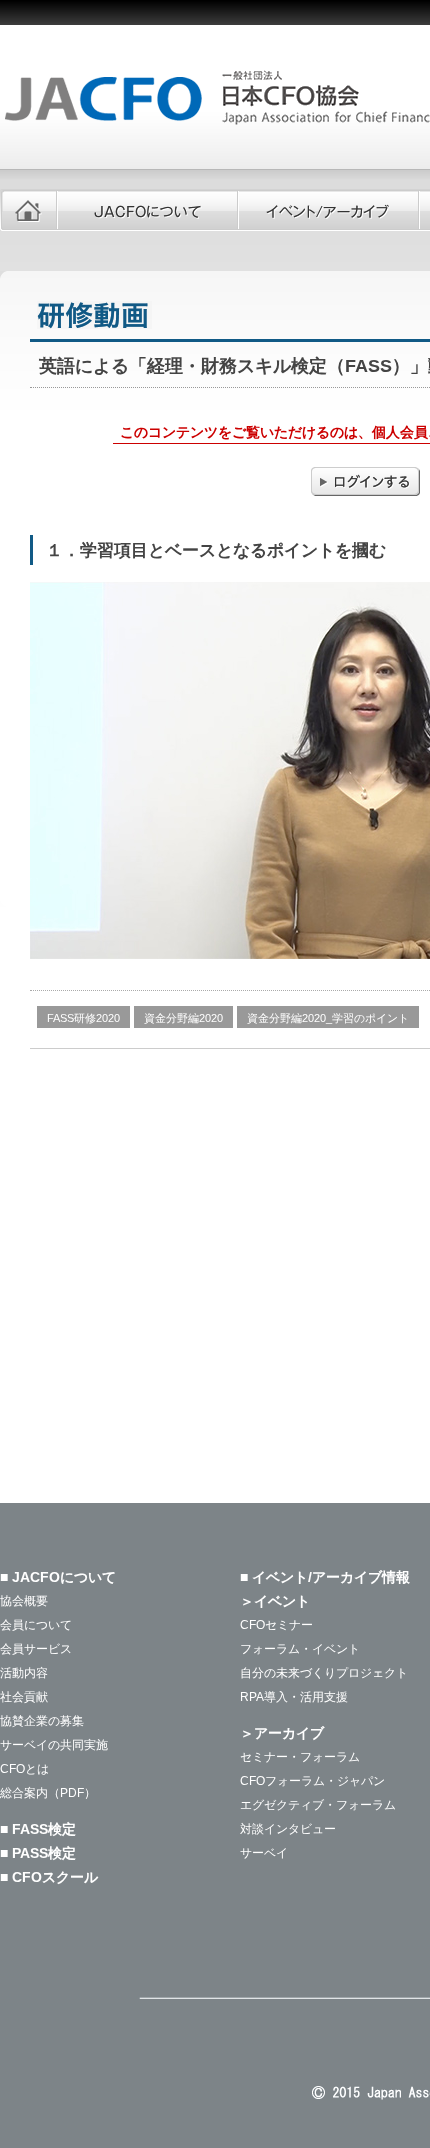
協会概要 (24, 1601)
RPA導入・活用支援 (294, 1697)
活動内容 (24, 1673)
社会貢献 (24, 1697)
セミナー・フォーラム (300, 1757)
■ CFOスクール (49, 1877)
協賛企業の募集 (42, 1721)
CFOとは (24, 1769)
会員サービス (36, 1649)
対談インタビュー (288, 1829)
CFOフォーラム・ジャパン (312, 1781)
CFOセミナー (276, 1625)
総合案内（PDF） (48, 1793)
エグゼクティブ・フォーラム (318, 1805)
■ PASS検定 (38, 1853)
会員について (36, 1625)
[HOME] (28, 210)
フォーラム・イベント (300, 1649)
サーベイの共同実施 (54, 1745)
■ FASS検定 (38, 1829)
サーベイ (264, 1853)
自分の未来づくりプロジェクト (324, 1673)
